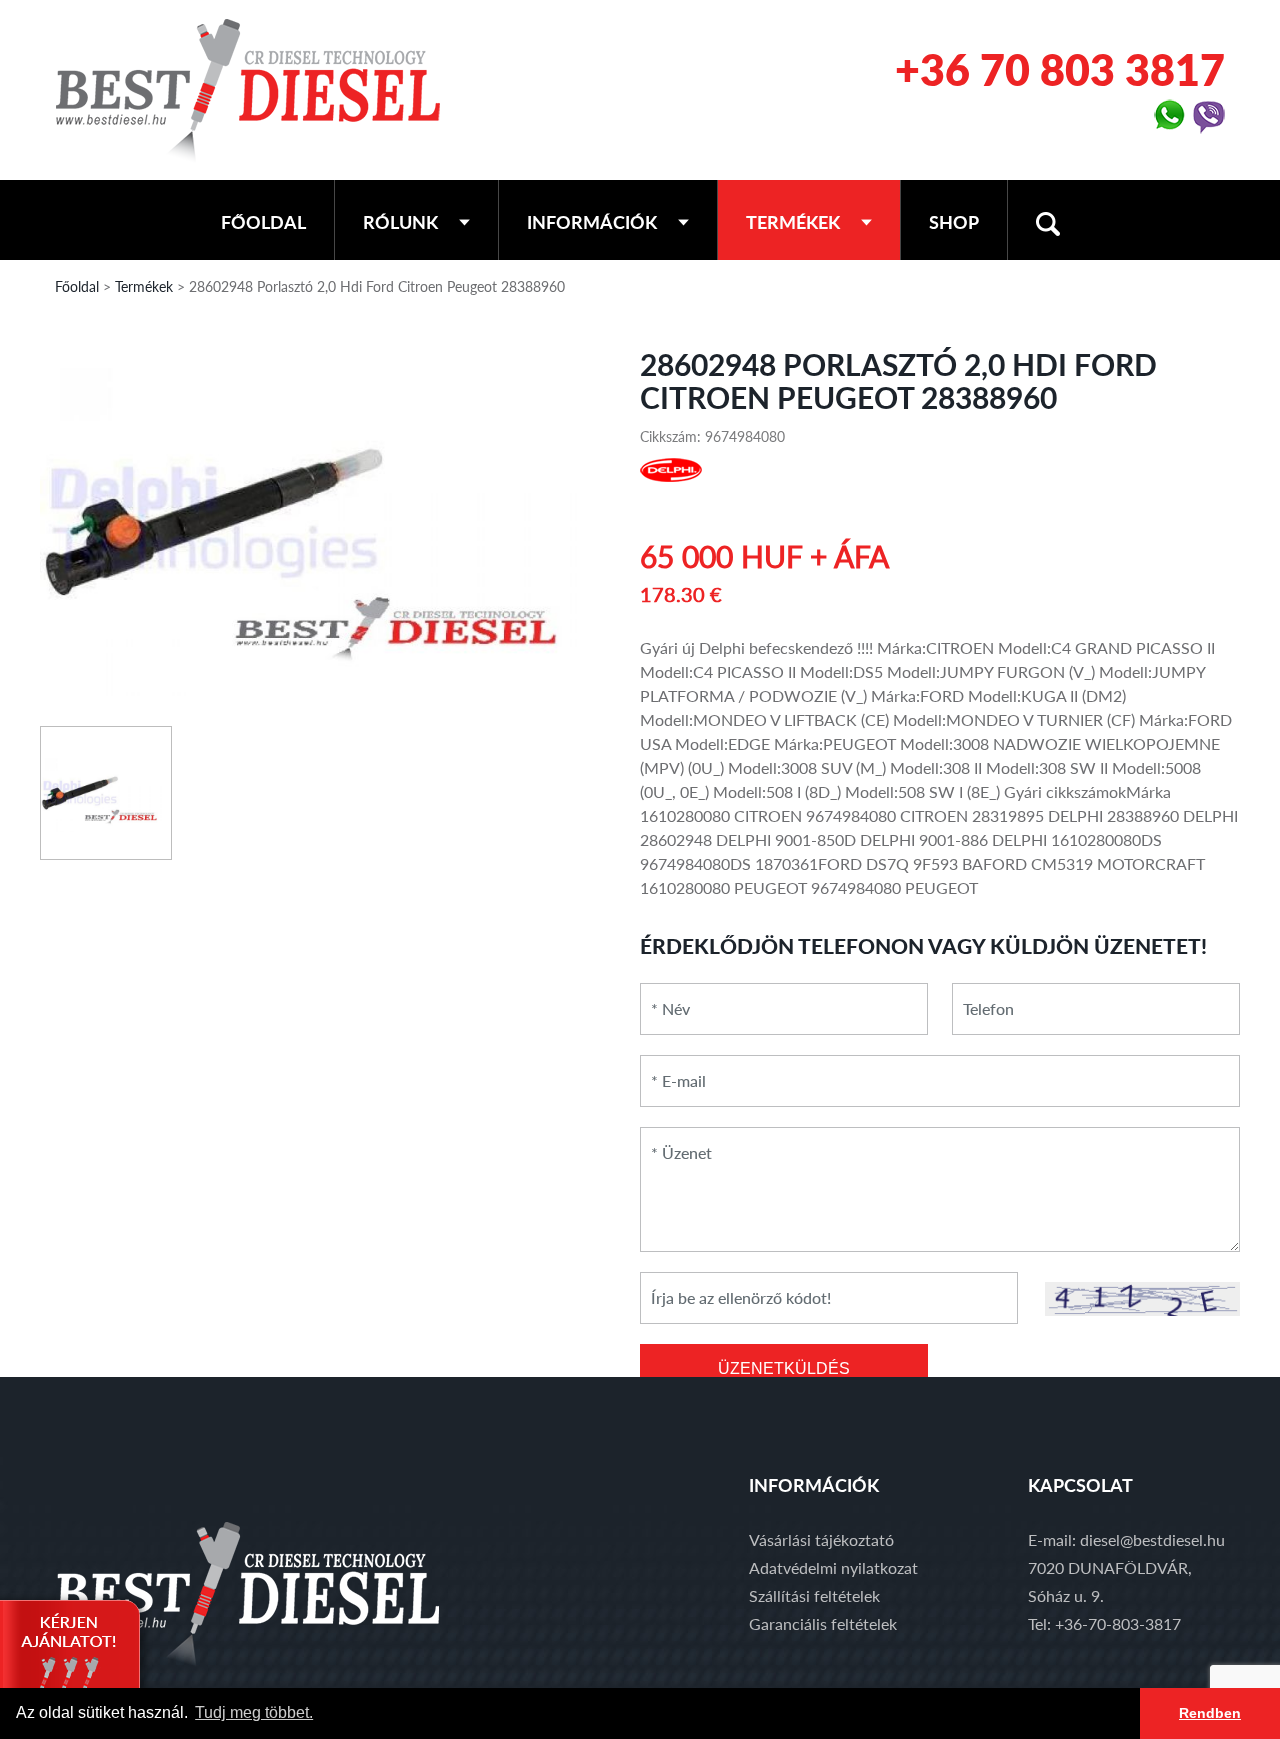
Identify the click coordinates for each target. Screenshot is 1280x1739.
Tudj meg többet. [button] (254, 1712)
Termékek (793, 222)
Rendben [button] (1210, 1713)
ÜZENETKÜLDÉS (784, 1368)
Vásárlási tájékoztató (821, 1539)
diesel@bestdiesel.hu (1152, 1539)
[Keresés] (1048, 220)
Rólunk (400, 222)
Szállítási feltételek (814, 1595)
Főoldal (263, 222)
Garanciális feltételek (823, 1623)
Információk (592, 222)
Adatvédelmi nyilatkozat (833, 1567)
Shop (954, 222)
